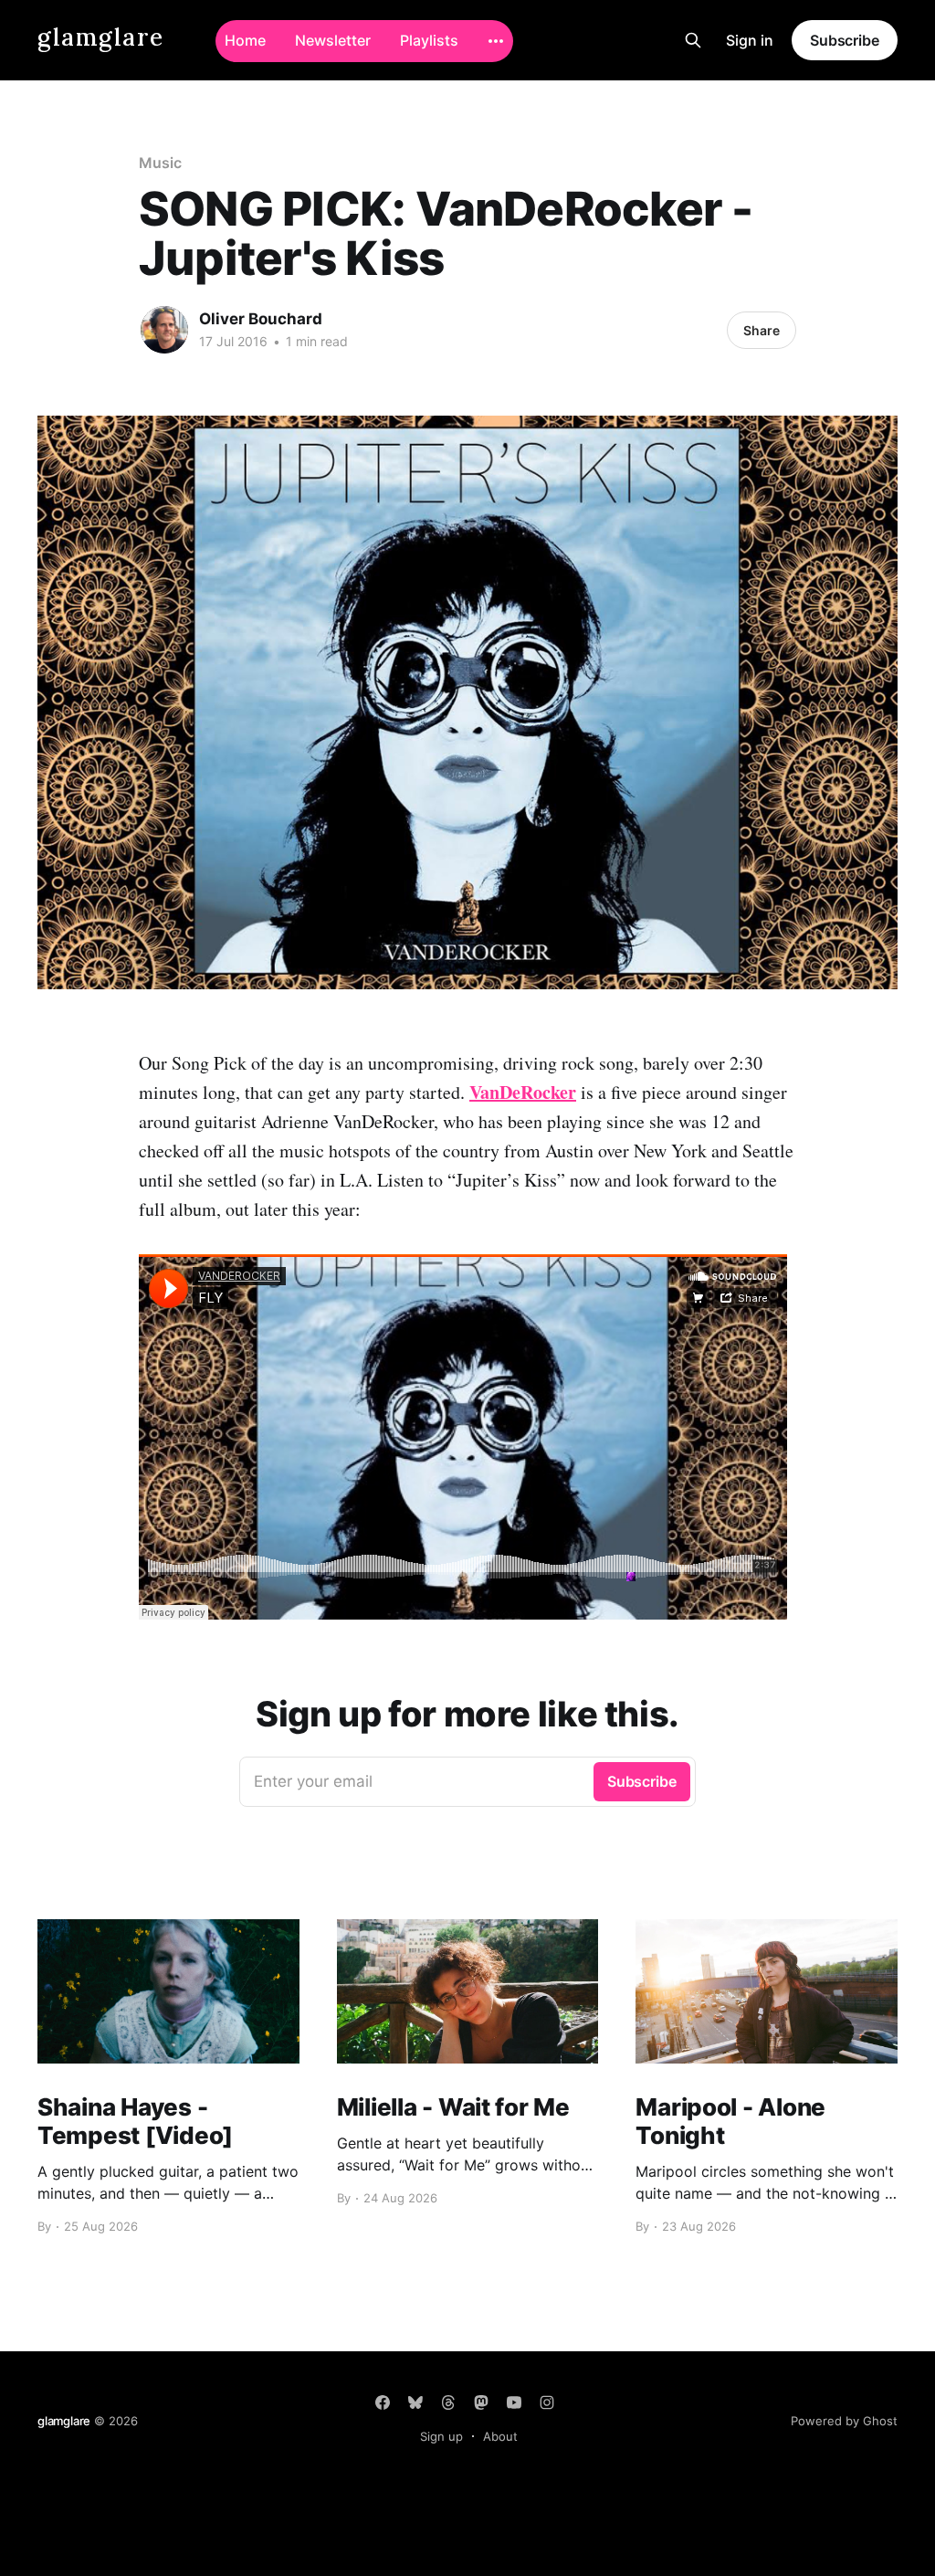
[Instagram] (547, 2402)
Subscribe (845, 40)
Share (762, 330)
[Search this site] (693, 40)
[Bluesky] (415, 2402)
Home (245, 40)
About (500, 2436)
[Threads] (448, 2402)
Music (160, 163)
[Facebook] (383, 2402)
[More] (496, 41)
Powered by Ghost (844, 2421)
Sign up (441, 2436)
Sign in (750, 40)
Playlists (429, 40)
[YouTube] (514, 2402)
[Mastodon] (481, 2402)
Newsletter (333, 40)
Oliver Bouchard (261, 319)
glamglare (101, 38)
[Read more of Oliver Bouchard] (164, 330)
